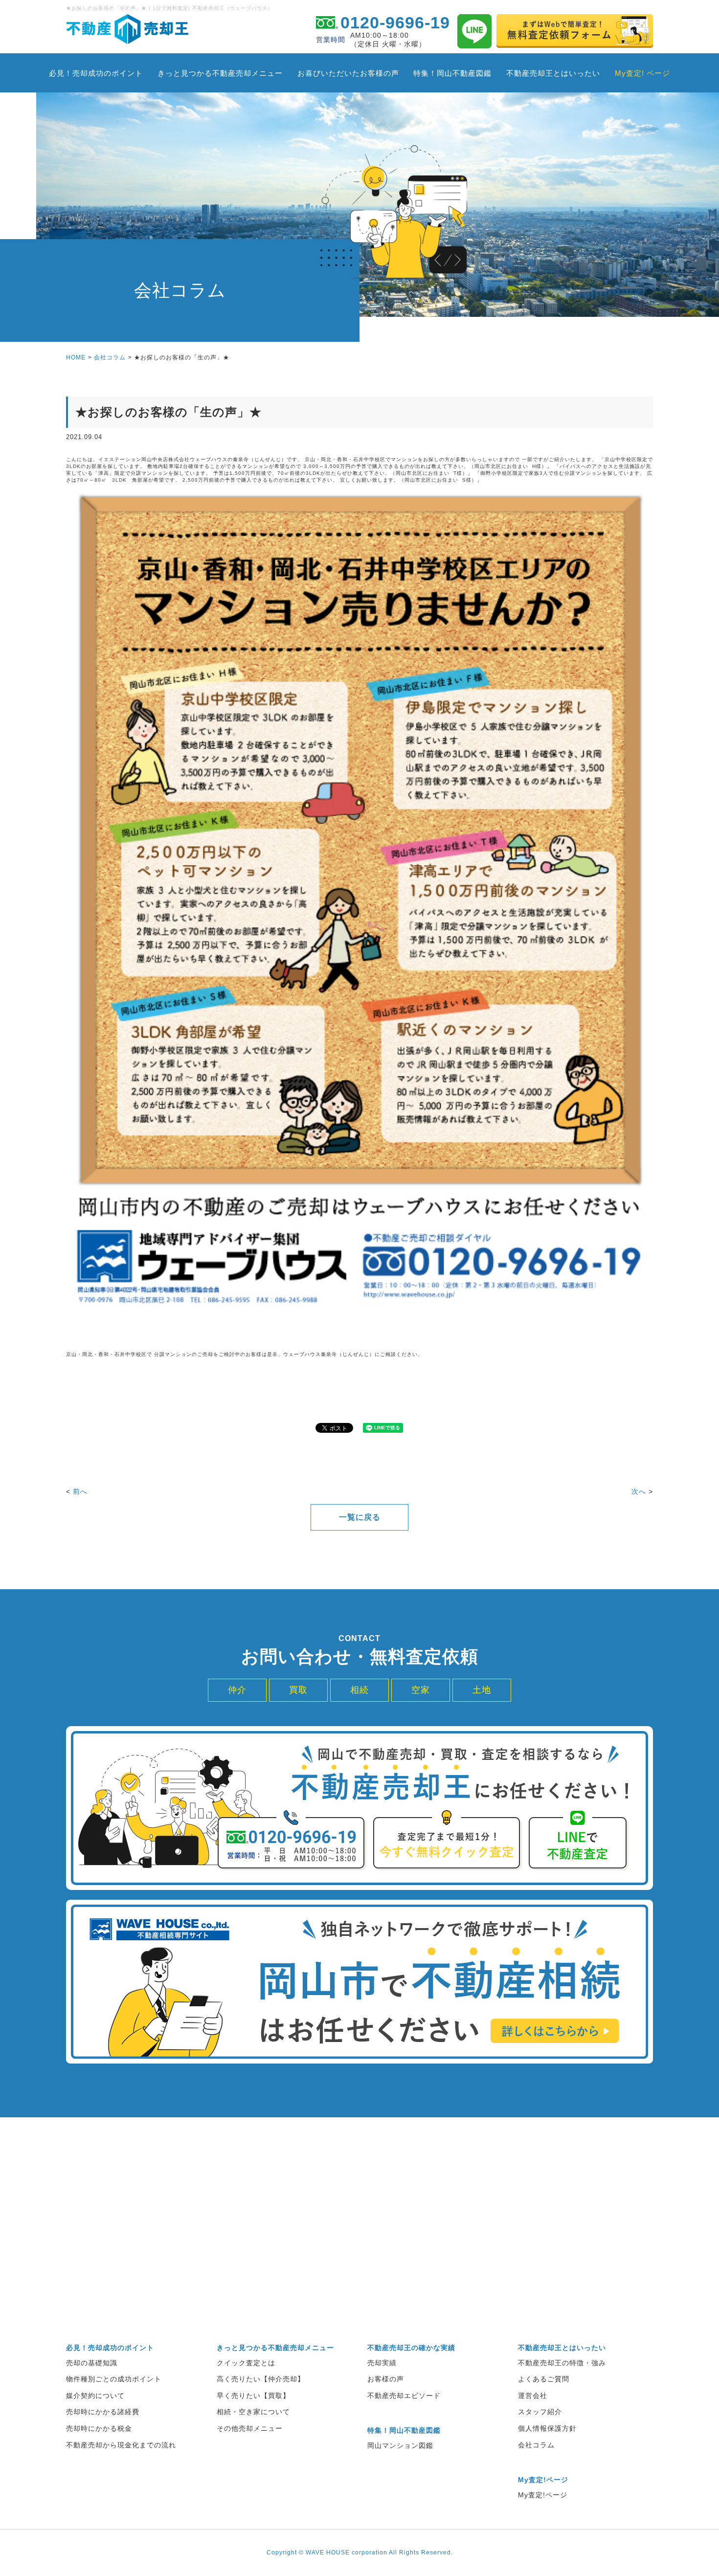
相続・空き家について (253, 2412)
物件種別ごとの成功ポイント (114, 2379)
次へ (639, 1491)
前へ (80, 1491)
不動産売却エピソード (404, 2396)
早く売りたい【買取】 (253, 2396)
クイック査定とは (246, 2363)
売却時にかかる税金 (99, 2428)
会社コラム (110, 357)
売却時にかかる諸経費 (103, 2412)
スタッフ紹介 (540, 2412)
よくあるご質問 (544, 2379)
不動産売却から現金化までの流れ (121, 2445)
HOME (76, 357)
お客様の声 (386, 2379)
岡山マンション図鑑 (400, 2445)
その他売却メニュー (250, 2428)
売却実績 (382, 2363)
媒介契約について (95, 2396)
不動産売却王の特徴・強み (562, 2363)
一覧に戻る (360, 1517)
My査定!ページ (543, 2495)
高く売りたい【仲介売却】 (261, 2379)
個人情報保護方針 (547, 2428)
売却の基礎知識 (92, 2363)
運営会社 (533, 2396)
